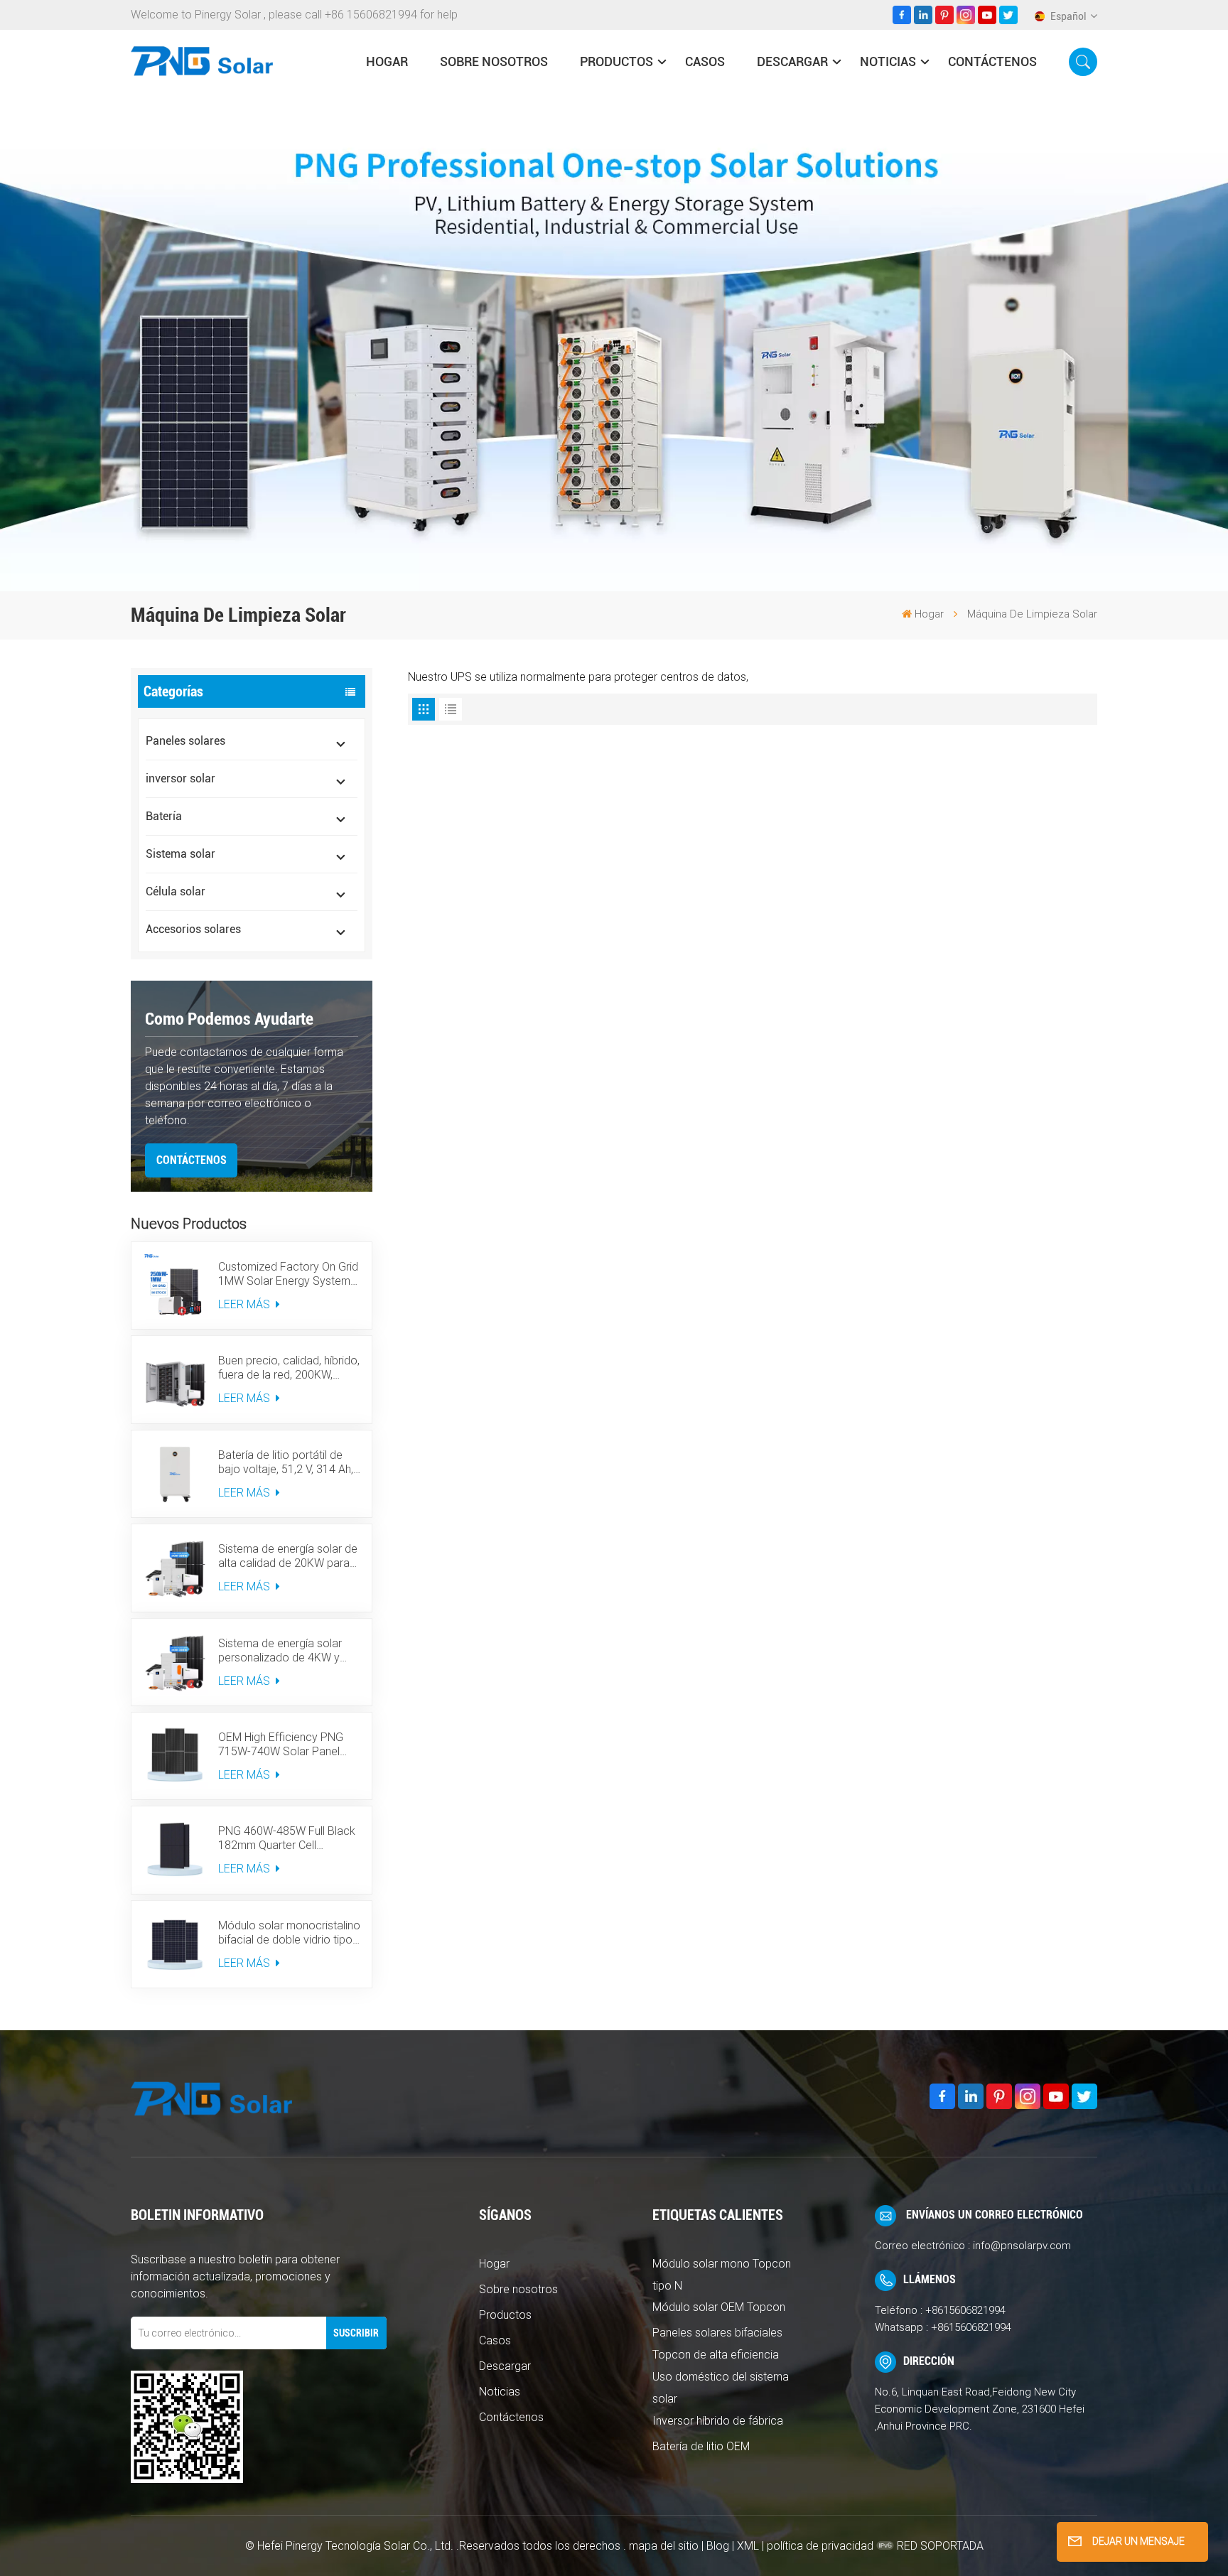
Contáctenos (992, 61)
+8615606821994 (965, 2310)
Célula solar (176, 891)
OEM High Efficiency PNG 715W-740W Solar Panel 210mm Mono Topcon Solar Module (288, 1745)
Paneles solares (185, 741)
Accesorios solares (193, 929)
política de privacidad (820, 2546)
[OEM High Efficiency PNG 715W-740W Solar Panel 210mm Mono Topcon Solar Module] (175, 1756)
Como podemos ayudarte (229, 1019)
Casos (705, 61)
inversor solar (181, 778)
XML (748, 2546)
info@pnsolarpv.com (1022, 2246)
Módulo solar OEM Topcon (719, 2307)
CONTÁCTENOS (192, 1160)
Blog (718, 2546)
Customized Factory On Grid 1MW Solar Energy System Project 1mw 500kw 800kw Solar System (288, 1274)
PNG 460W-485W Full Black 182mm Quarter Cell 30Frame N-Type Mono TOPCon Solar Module (287, 1838)
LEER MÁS (246, 1304)
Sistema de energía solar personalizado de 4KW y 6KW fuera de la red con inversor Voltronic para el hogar (280, 1651)
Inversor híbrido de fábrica (718, 2421)
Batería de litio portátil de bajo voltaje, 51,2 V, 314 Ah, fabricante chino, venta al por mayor (286, 1462)
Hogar (494, 2264)
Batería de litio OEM (701, 2446)
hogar (387, 61)
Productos (616, 61)
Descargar (792, 61)
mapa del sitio (665, 2546)
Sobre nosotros (494, 61)
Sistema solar (181, 854)
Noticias (888, 61)
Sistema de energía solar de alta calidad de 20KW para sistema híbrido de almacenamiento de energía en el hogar (288, 1556)
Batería (164, 816)
